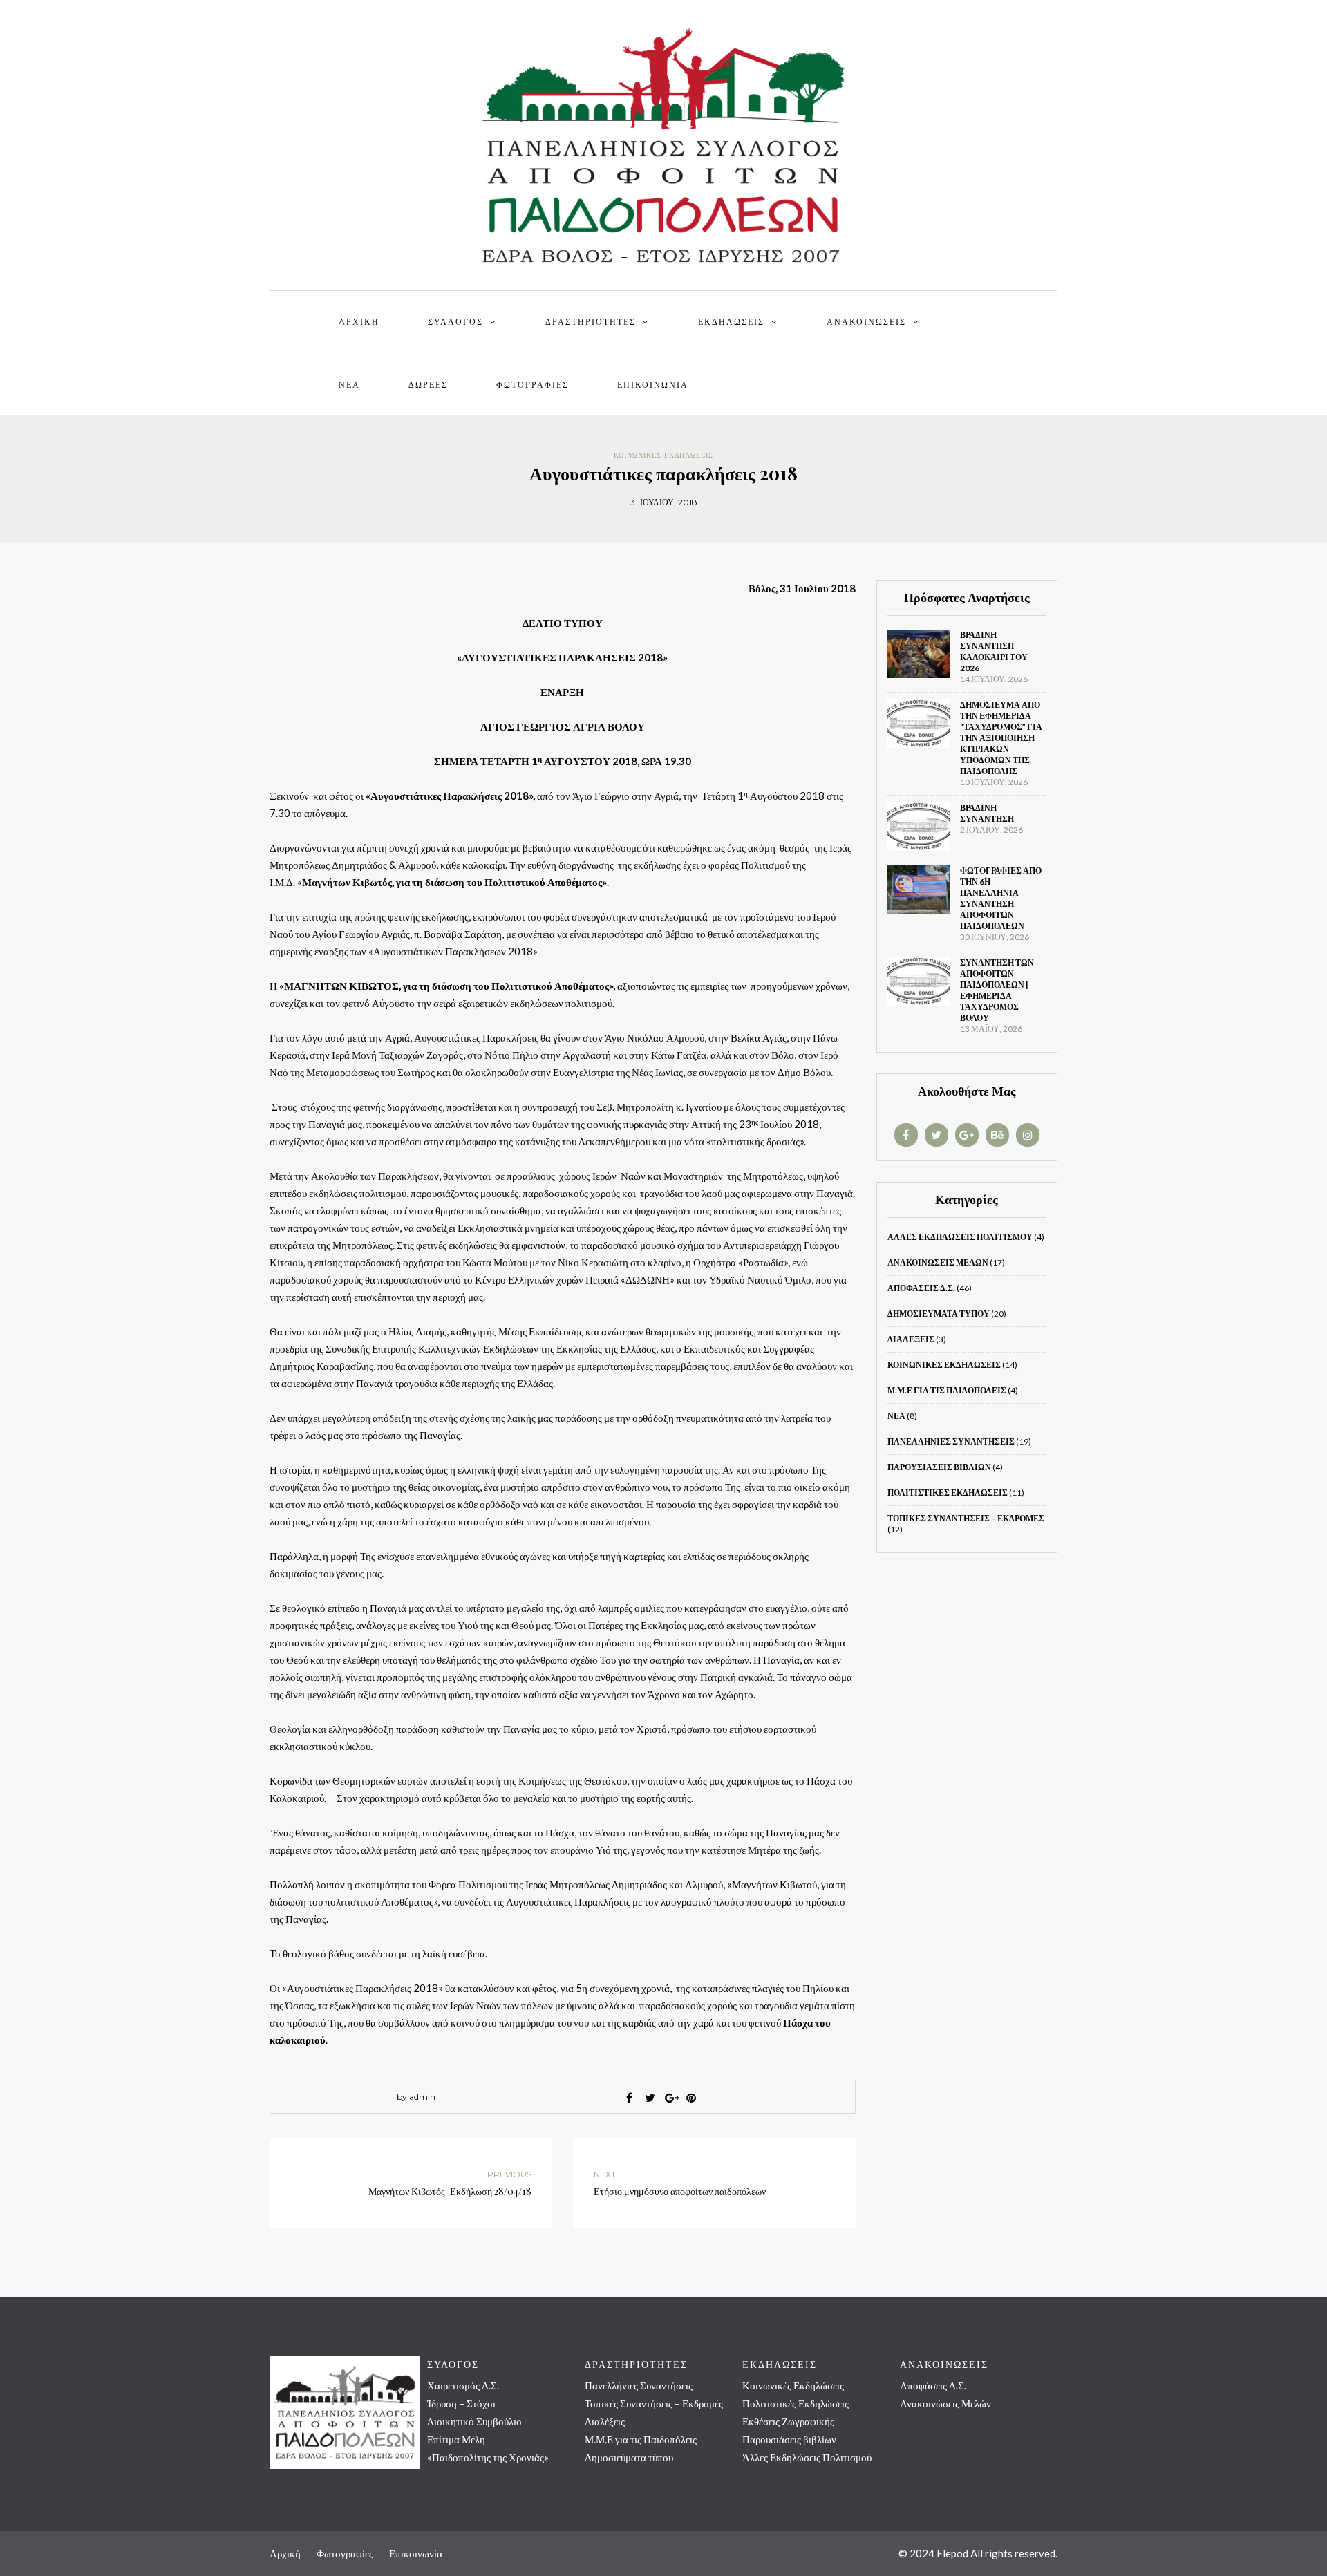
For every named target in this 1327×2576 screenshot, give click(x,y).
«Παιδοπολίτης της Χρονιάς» (488, 2457)
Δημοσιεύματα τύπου (939, 1314)
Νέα (896, 1416)
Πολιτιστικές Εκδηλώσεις (948, 1493)
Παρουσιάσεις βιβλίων (939, 1467)
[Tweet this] (650, 2098)
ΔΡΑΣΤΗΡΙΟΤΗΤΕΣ (591, 322)
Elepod (952, 2553)
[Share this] (629, 2098)
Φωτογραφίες (345, 2553)
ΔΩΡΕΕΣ (428, 385)
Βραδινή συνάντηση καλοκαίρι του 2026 (994, 651)
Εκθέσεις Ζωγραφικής (788, 2421)
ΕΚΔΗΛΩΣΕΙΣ (731, 322)
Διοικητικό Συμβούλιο (474, 2421)
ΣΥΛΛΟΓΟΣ (455, 322)
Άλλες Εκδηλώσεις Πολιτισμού (960, 1237)
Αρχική (285, 2553)
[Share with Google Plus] (670, 2098)
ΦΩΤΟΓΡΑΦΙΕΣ (533, 385)
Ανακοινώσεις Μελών (938, 1262)
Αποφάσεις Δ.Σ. (921, 1288)
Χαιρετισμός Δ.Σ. (463, 2385)
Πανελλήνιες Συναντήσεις (951, 1441)
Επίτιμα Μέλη (456, 2439)
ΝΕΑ (349, 385)
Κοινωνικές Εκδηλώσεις (663, 455)
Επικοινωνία (653, 385)
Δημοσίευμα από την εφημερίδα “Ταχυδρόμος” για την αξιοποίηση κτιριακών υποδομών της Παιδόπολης (1001, 738)
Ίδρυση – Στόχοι (461, 2403)
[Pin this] (691, 2098)
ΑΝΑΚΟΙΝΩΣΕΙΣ (866, 322)
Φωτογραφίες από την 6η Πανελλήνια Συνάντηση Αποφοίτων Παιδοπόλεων (1001, 898)
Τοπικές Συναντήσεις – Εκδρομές (966, 1518)
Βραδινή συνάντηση (987, 813)
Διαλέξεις (911, 1339)
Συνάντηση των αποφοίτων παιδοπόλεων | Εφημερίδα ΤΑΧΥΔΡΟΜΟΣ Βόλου (997, 990)
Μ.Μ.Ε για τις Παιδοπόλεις (947, 1390)
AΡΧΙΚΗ (359, 322)
